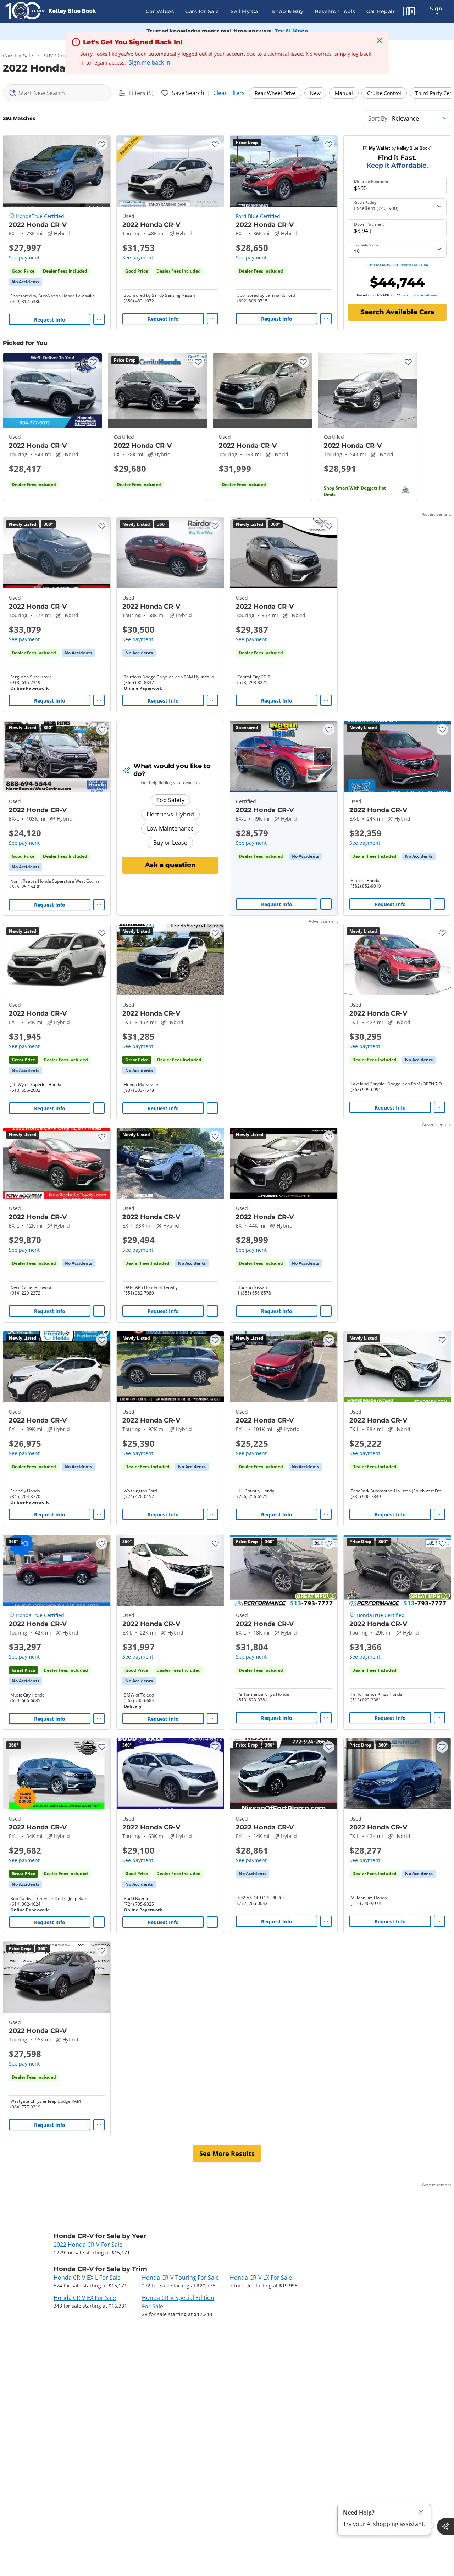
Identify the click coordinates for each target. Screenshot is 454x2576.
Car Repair (381, 11)
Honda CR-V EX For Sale (85, 2298)
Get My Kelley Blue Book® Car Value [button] (397, 265)
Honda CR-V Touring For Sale (180, 2278)
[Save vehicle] (102, 144)
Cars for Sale (202, 11)
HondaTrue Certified (40, 216)
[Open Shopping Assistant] (445, 2526)
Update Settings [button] (424, 295)
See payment (24, 258)
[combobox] (57, 93)
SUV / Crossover (62, 55)
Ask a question (170, 865)
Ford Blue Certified (258, 216)
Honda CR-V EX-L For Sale (87, 2278)
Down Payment (369, 224)
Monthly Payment (371, 182)
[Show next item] (322, 756)
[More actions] (99, 319)
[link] (26, 282)
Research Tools (335, 11)
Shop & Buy (287, 11)
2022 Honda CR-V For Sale (88, 2245)
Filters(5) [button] (141, 93)
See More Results (227, 2153)
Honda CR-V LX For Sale (261, 2278)
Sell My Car (246, 11)
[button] (411, 12)
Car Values (160, 11)
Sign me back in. (150, 62)
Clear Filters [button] (229, 93)
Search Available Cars (397, 312)
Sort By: (378, 118)
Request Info (50, 320)
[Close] (421, 2512)
